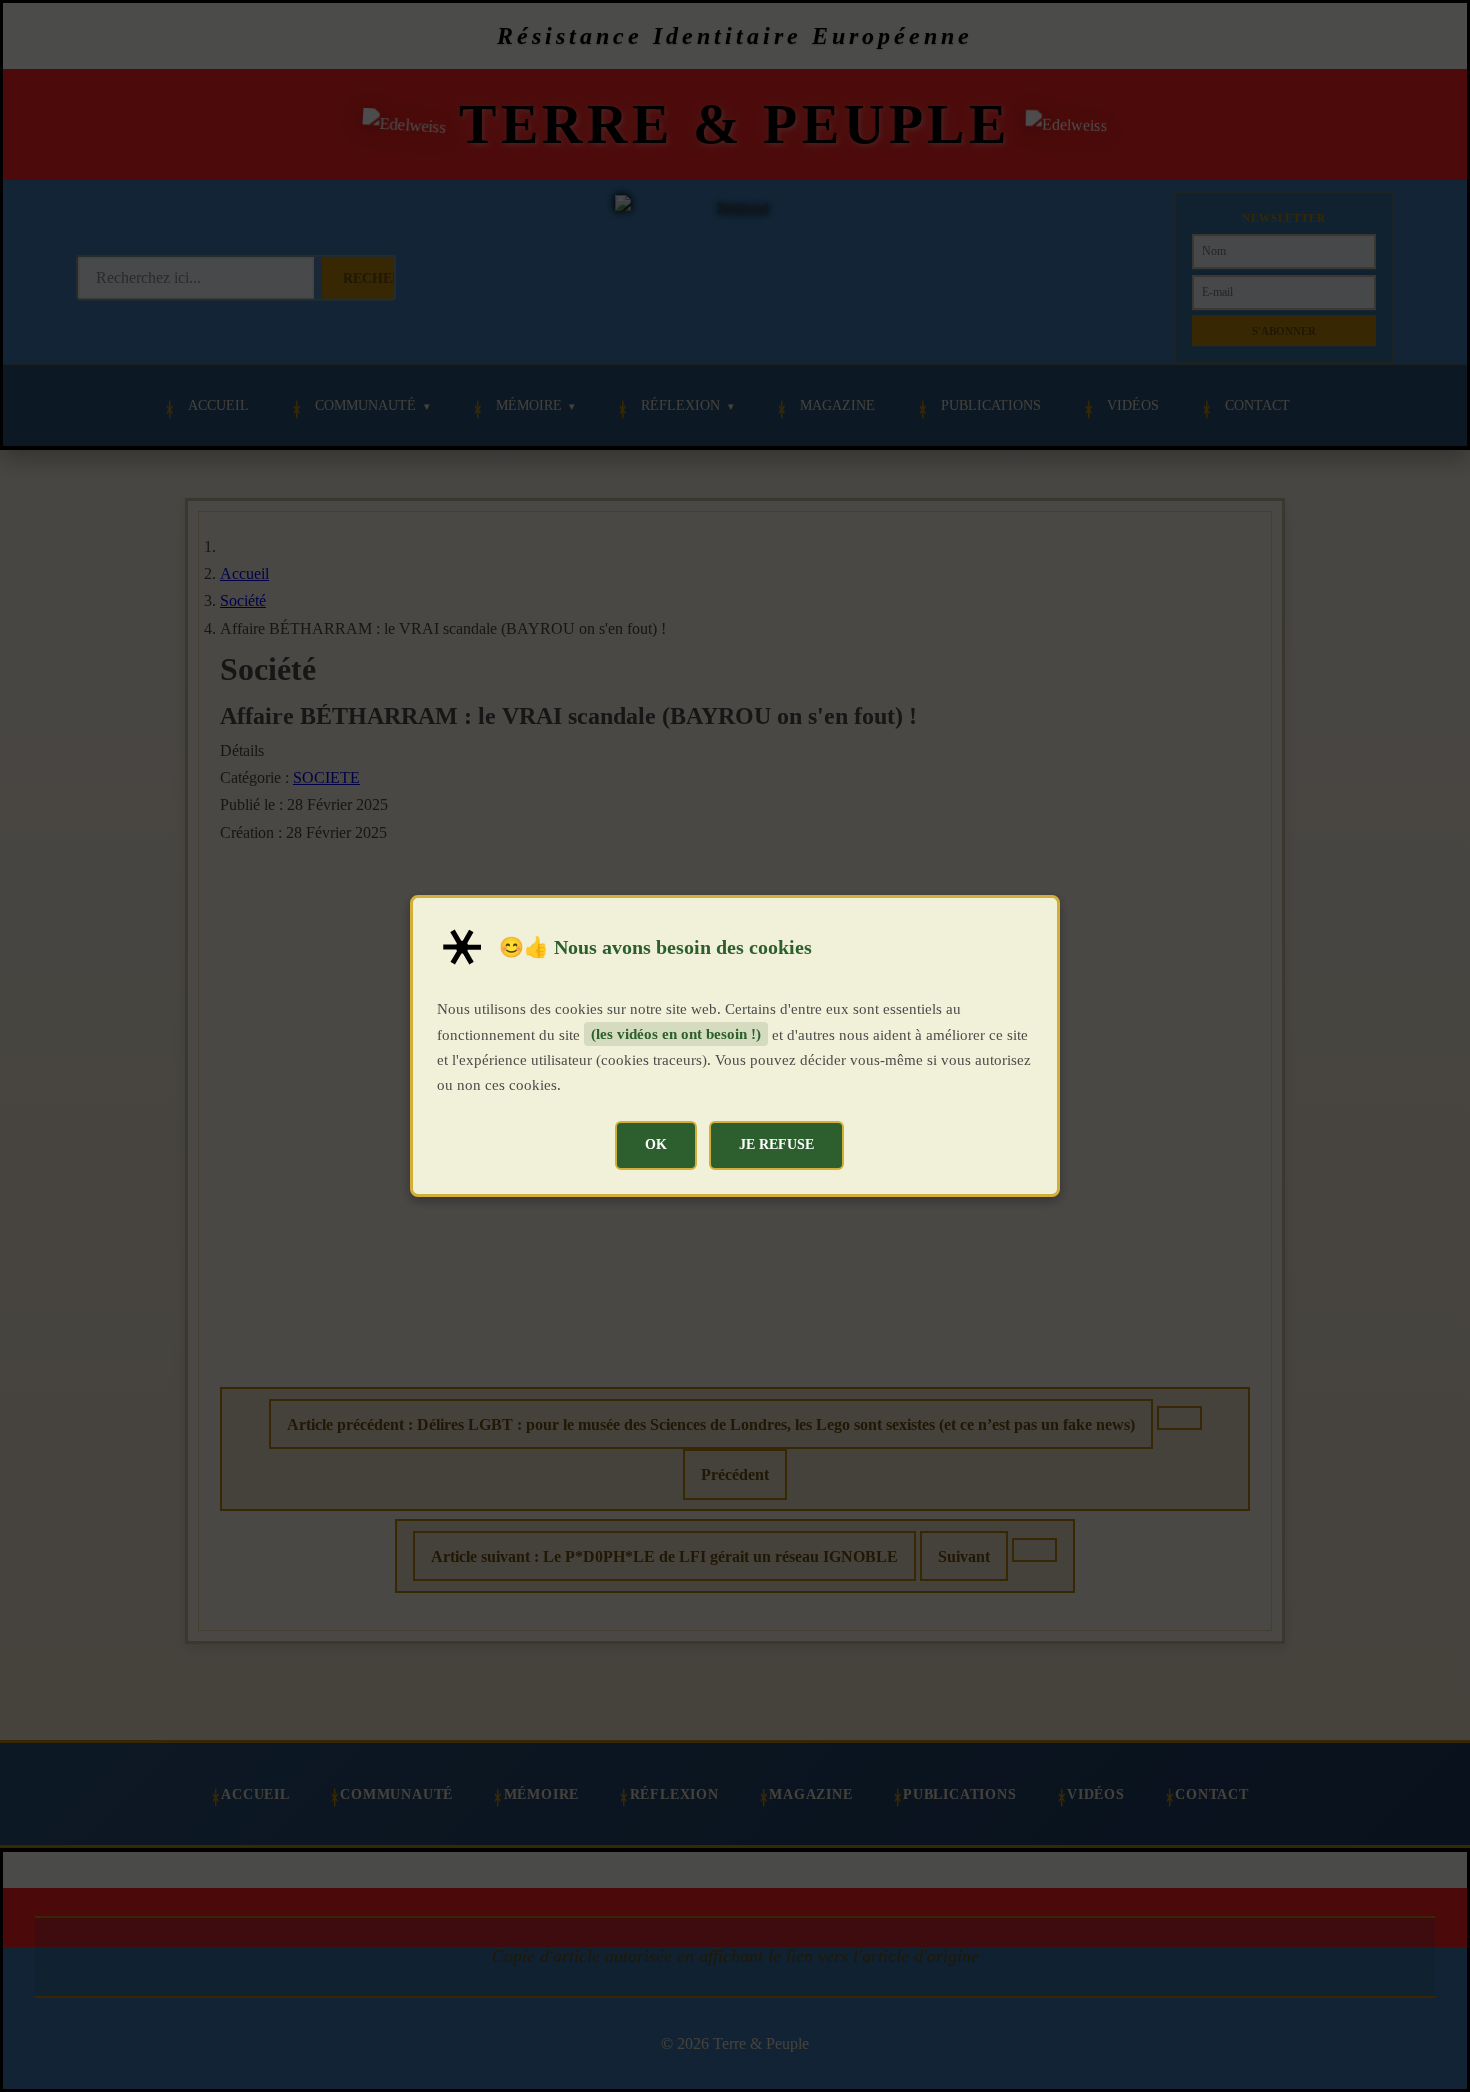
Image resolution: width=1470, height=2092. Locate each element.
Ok (656, 1144)
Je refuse (776, 1144)
